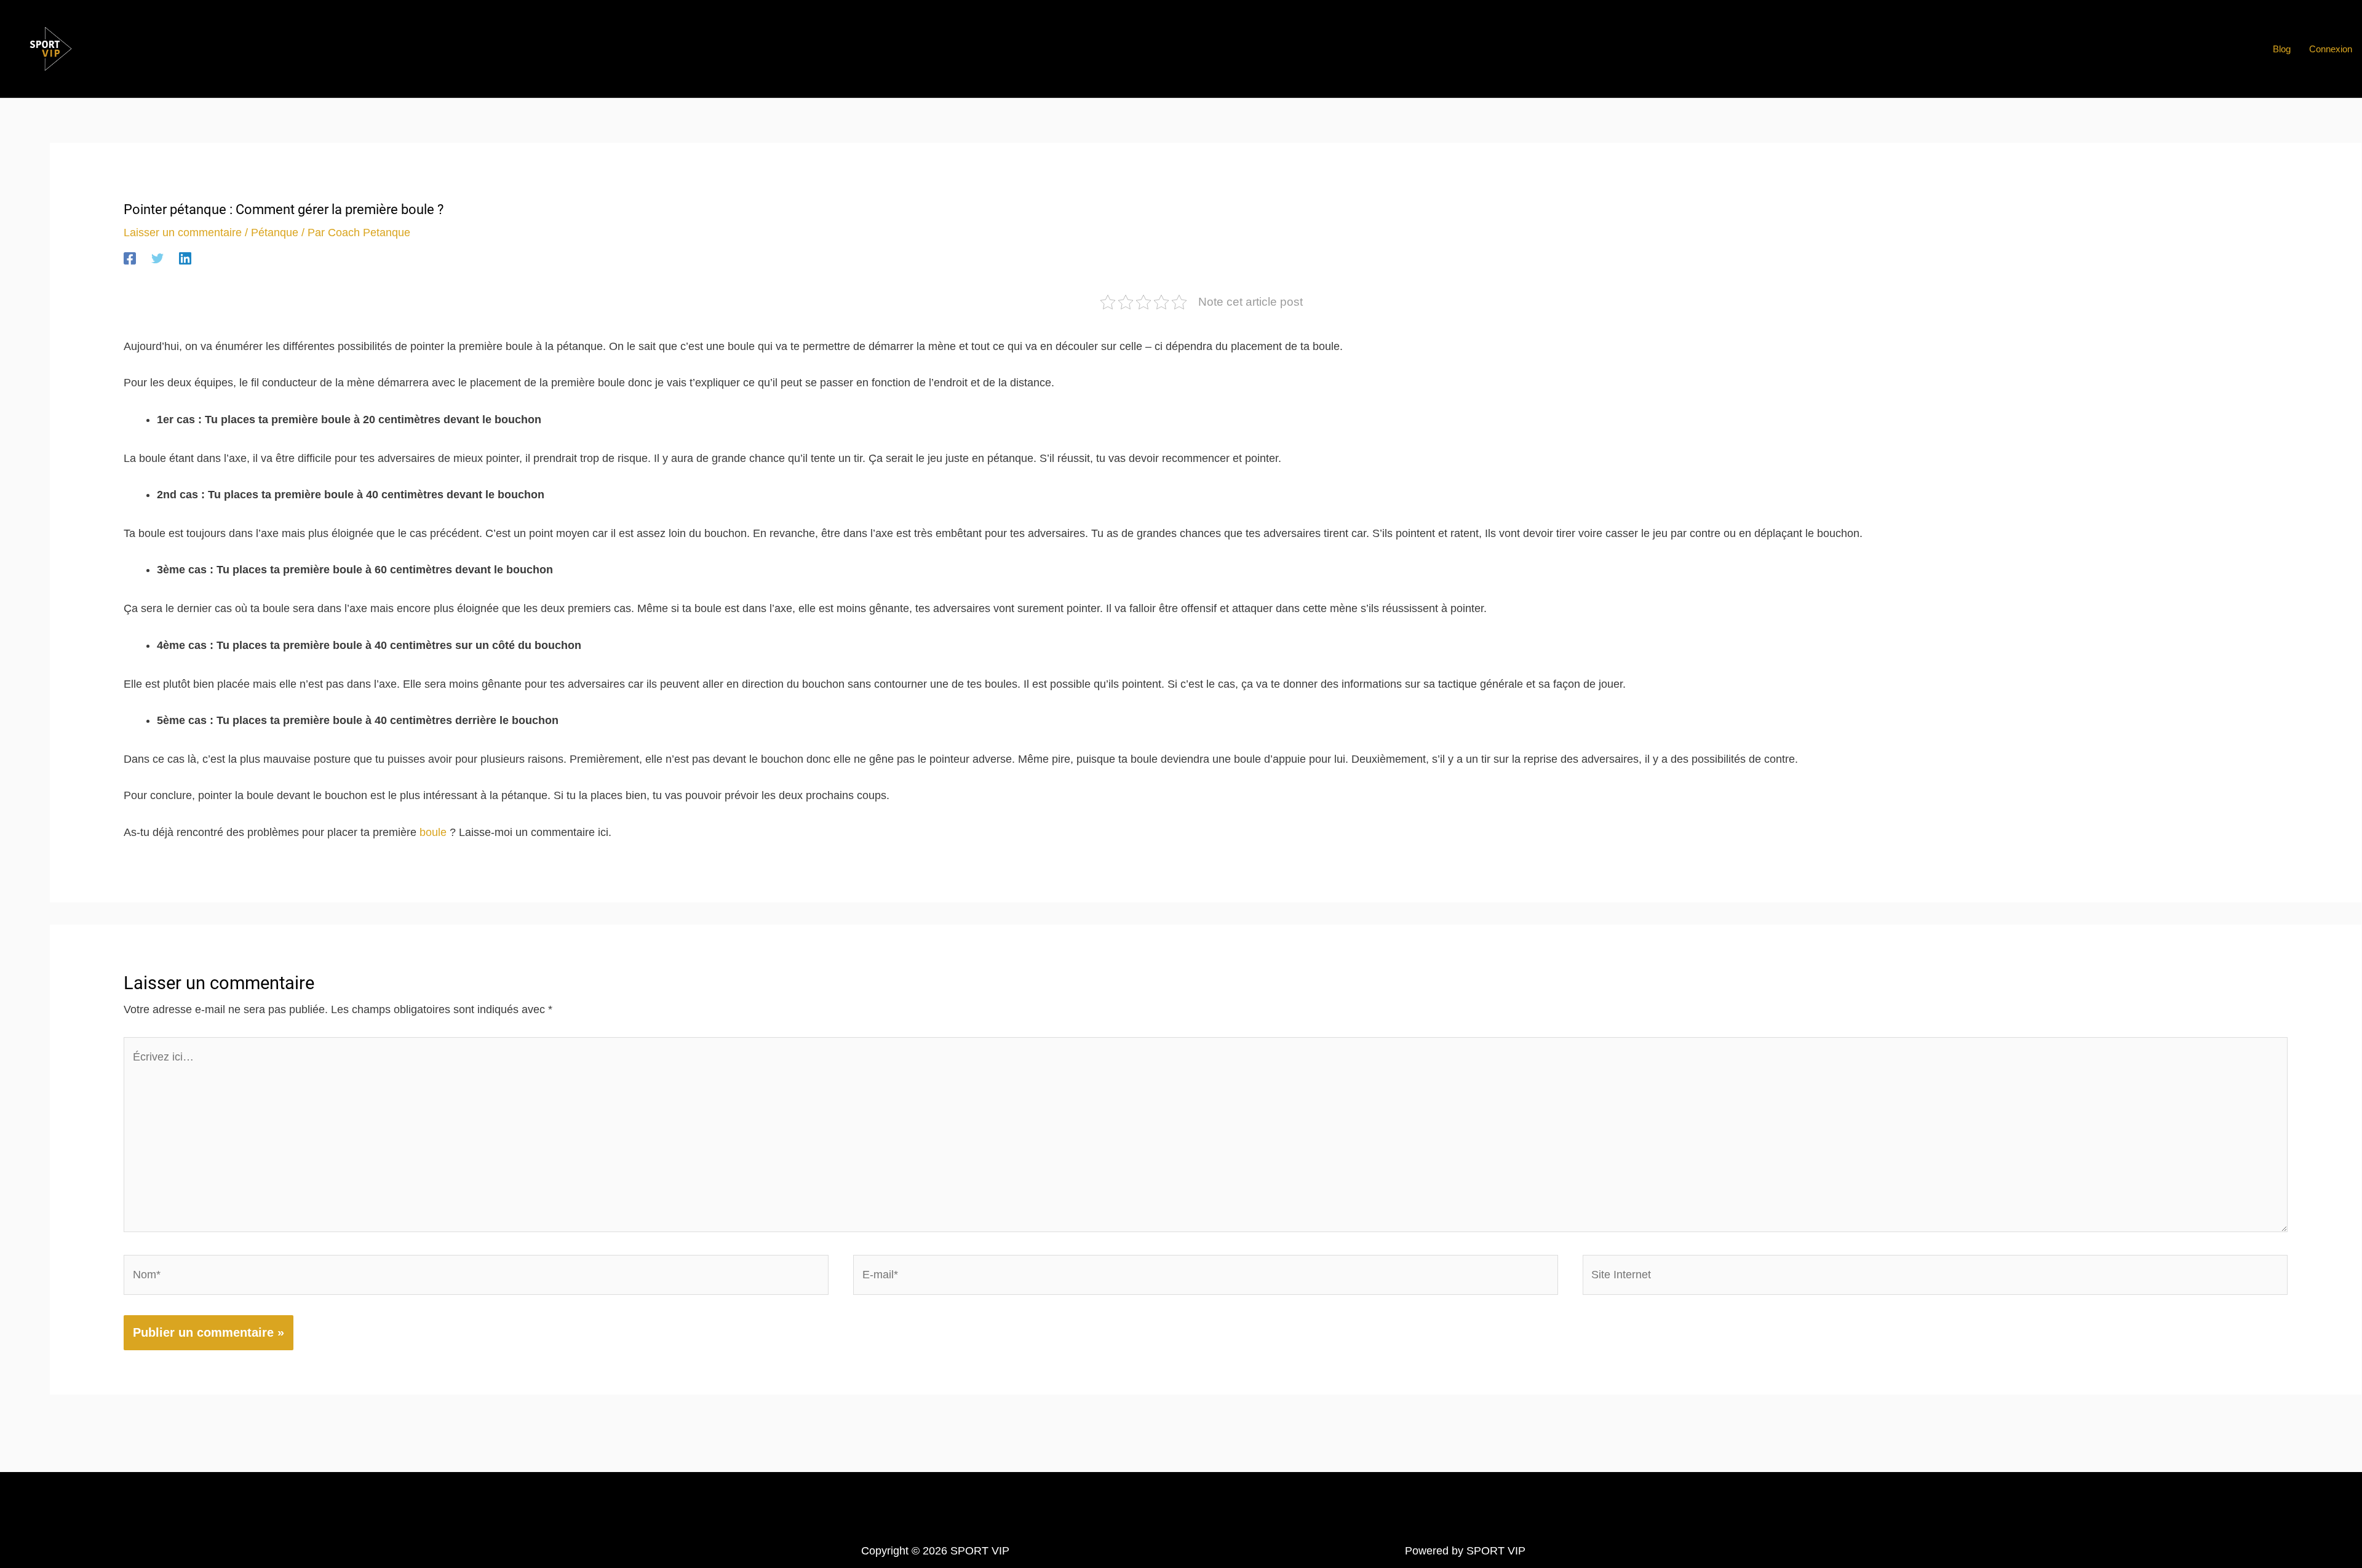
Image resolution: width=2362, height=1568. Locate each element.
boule (433, 832)
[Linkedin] (185, 258)
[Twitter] (157, 258)
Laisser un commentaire (183, 233)
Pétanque (275, 233)
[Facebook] (130, 258)
